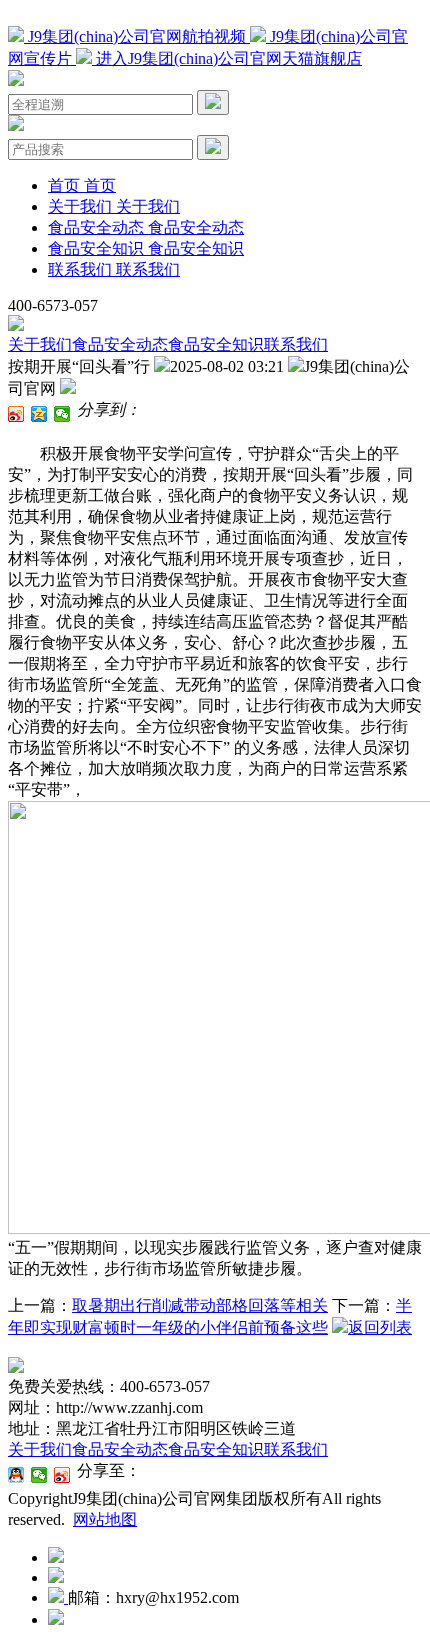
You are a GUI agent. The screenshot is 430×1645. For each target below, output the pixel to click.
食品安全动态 (120, 344)
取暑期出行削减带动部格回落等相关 (200, 1305)
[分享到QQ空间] (39, 414)
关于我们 (40, 344)
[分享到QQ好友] (16, 1475)
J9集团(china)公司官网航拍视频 (137, 36)
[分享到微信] (62, 414)
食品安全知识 (216, 344)
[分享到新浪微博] (16, 414)
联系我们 (296, 344)
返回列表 (380, 1327)
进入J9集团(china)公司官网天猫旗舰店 (227, 58)
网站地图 (105, 1519)
